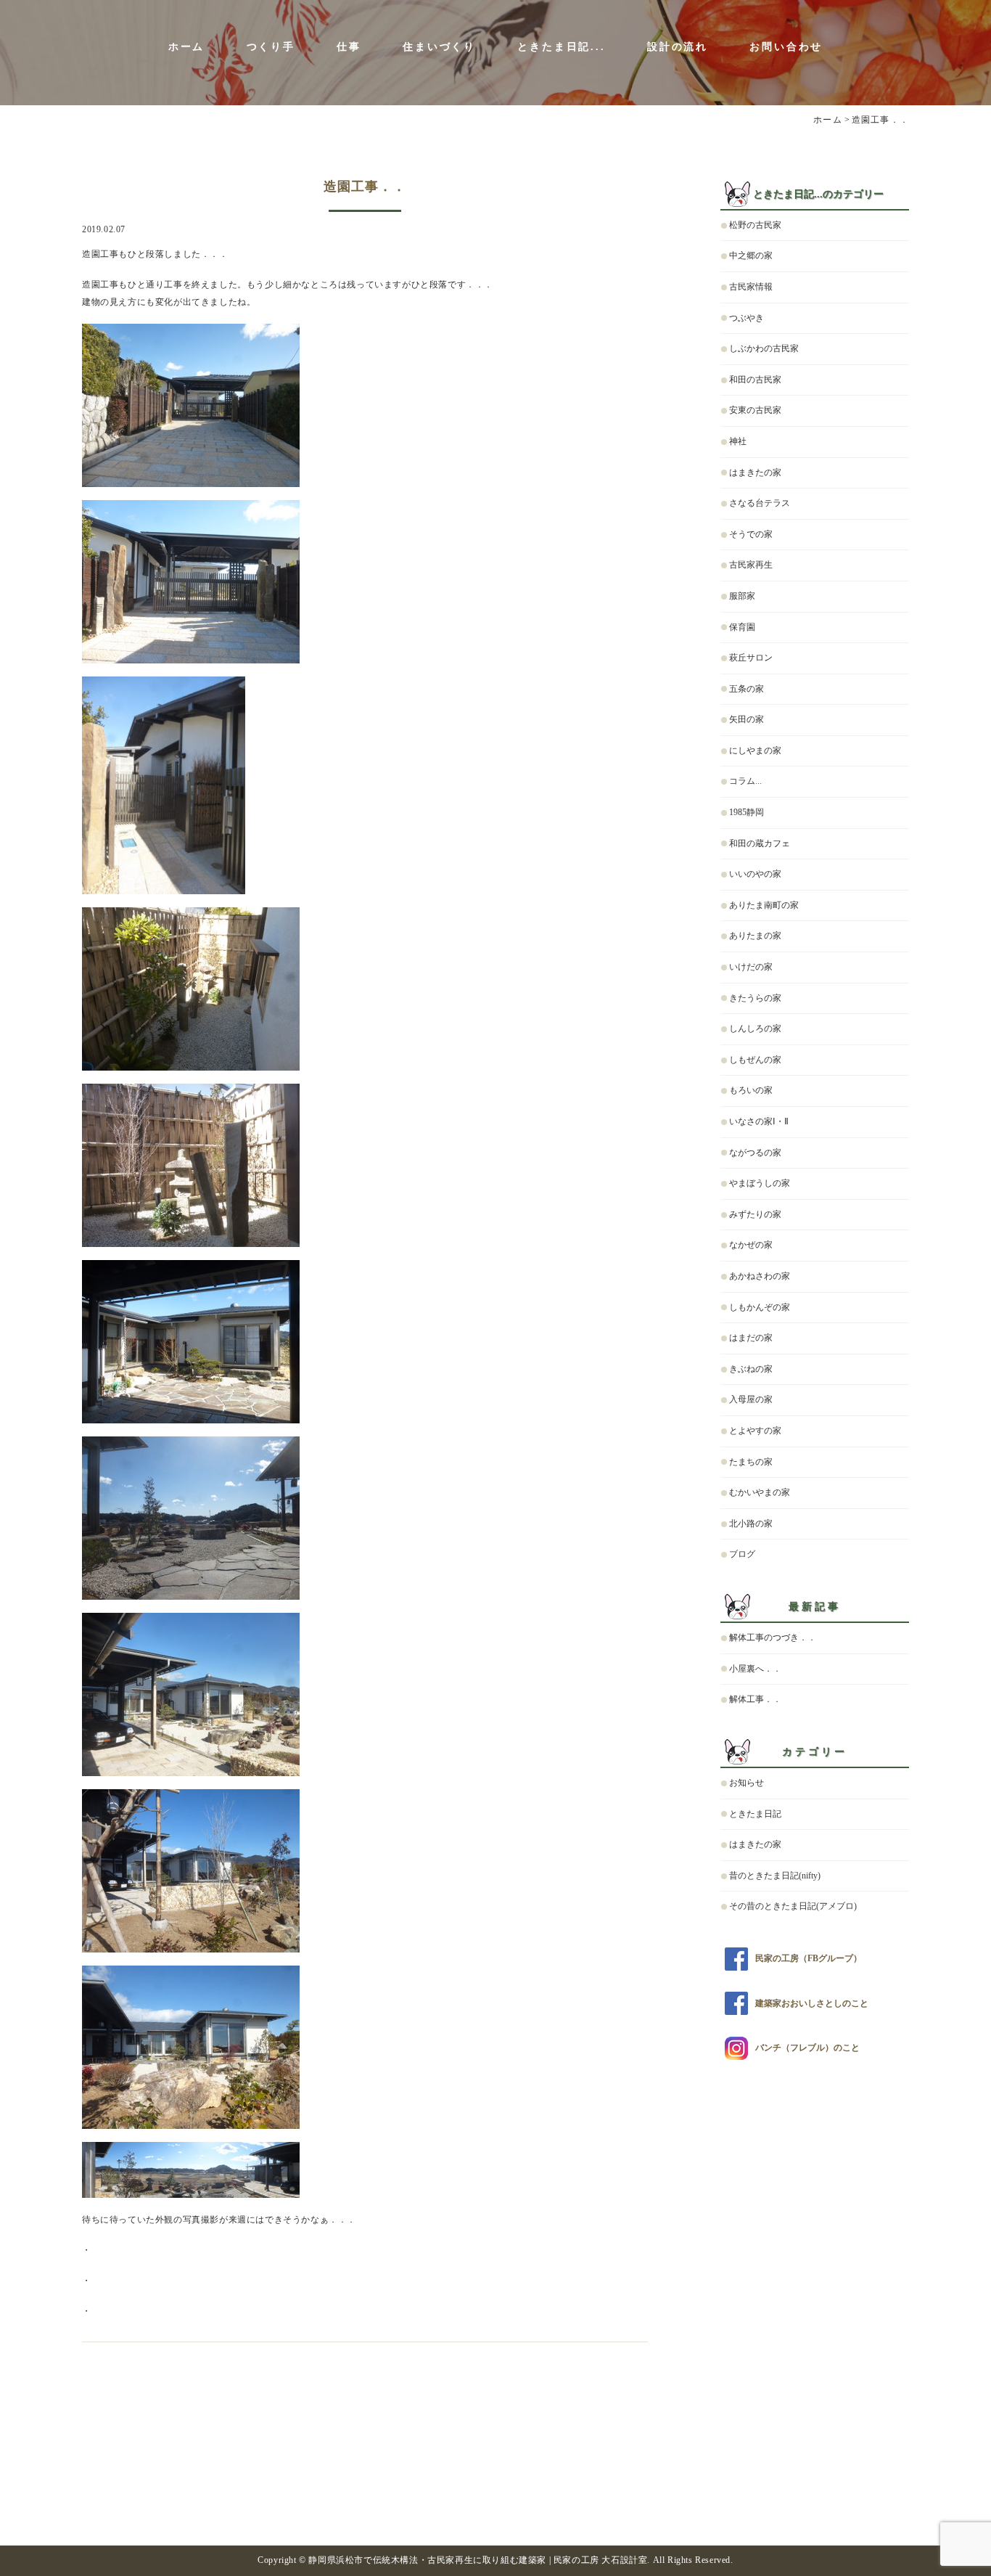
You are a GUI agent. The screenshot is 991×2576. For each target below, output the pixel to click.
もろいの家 (751, 1090)
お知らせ (747, 1783)
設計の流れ (678, 47)
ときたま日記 (755, 1814)
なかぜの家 (751, 1245)
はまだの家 (751, 1338)
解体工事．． (755, 1699)
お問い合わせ (786, 47)
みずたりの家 (755, 1214)
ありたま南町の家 (764, 905)
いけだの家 (751, 967)
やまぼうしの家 (760, 1183)
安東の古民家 (755, 410)
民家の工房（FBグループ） (809, 1958)
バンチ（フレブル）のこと (807, 2048)
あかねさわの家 (760, 1276)
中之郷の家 (751, 255)
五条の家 (747, 689)
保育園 (742, 627)
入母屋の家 (751, 1399)
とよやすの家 (755, 1431)
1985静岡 (747, 812)
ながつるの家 (755, 1153)
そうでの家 (751, 534)
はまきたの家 (755, 473)
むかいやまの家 (760, 1492)
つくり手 (271, 47)
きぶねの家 (751, 1369)
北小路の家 (751, 1524)
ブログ (742, 1554)
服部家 (742, 596)
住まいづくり (439, 47)
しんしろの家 (755, 1029)
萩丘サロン (751, 658)
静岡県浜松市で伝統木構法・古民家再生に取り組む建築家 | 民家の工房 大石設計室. (479, 2560)
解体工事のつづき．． (773, 1637)
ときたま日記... (561, 47)
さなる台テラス (760, 503)
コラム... (745, 781)
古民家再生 (751, 565)
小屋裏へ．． (755, 1669)
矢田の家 (747, 719)
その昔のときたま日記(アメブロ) (793, 1906)
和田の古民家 (755, 380)
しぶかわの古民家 (764, 348)
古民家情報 (751, 287)
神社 (738, 441)
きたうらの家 (755, 998)
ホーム (186, 47)
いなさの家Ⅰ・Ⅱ (759, 1121)
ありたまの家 (755, 936)
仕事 (349, 47)
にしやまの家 (755, 751)
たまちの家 (751, 1462)
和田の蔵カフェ (760, 843)
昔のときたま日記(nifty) (775, 1876)
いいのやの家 (755, 874)
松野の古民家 (755, 225)
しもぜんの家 (755, 1060)
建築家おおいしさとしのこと (812, 2003)
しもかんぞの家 (760, 1307)
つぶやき (747, 318)
